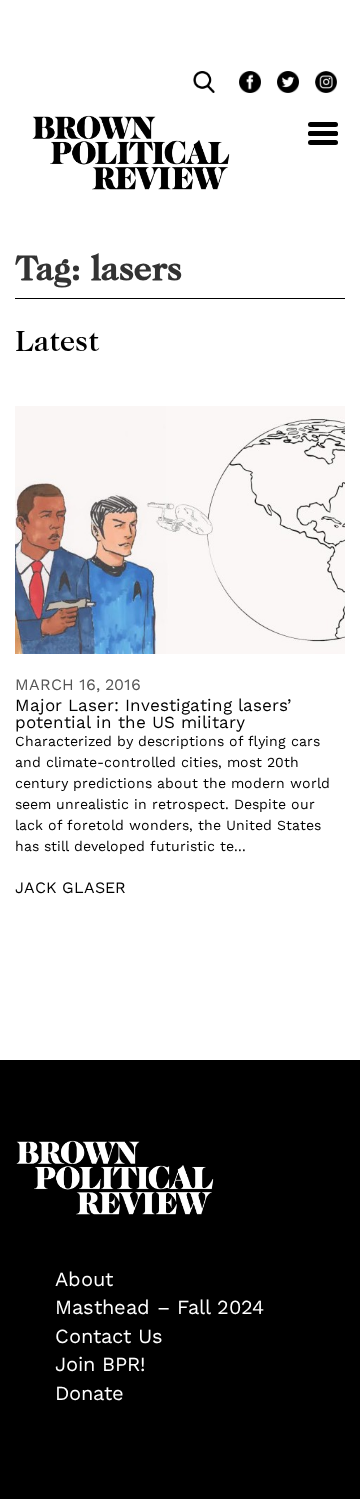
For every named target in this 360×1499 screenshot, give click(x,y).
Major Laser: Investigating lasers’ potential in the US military (153, 713)
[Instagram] (321, 84)
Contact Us (109, 1336)
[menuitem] (200, 1279)
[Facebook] (248, 84)
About (84, 1279)
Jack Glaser (70, 887)
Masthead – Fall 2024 (159, 1307)
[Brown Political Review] (131, 125)
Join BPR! (100, 1364)
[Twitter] (286, 84)
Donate (89, 1393)
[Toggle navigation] (308, 144)
